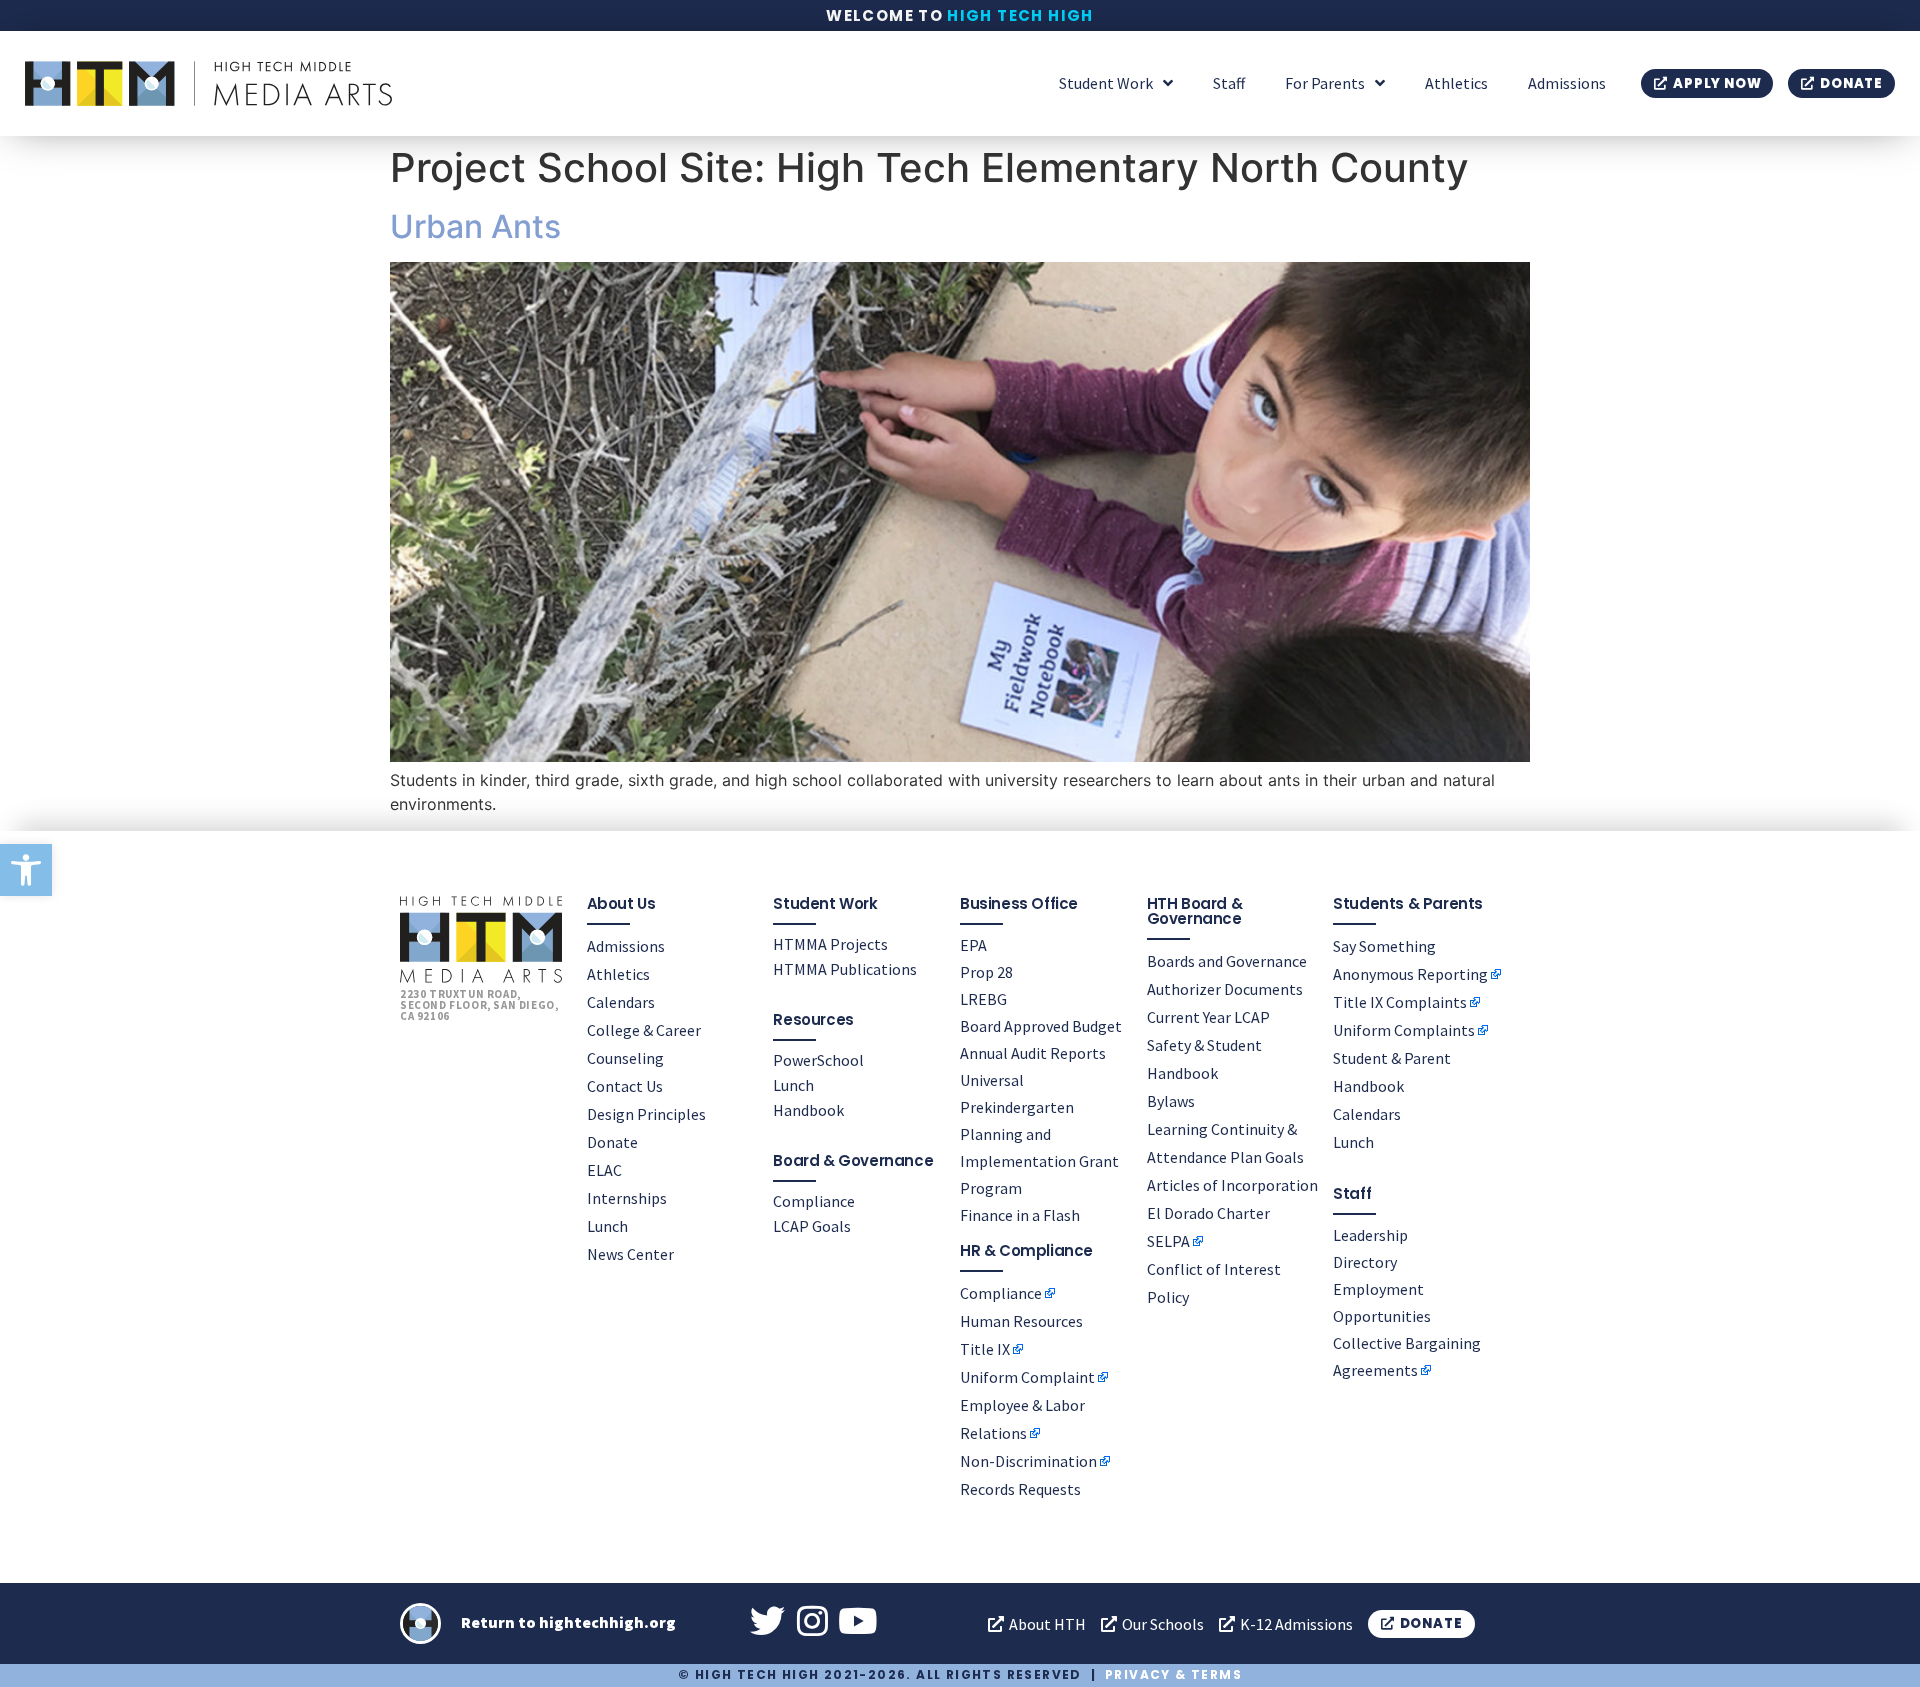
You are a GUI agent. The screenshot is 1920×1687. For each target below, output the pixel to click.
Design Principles (646, 1114)
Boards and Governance (1227, 961)
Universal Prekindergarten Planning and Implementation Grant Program (1039, 1134)
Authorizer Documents (1225, 989)
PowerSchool (818, 1060)
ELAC (604, 1170)
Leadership (1370, 1235)
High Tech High (1020, 15)
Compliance (814, 1201)
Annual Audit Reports (1033, 1053)
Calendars (621, 1002)
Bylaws (1171, 1101)
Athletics (1456, 83)
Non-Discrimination (1028, 1461)
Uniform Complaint (1027, 1377)
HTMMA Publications (845, 969)
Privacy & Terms (1173, 1674)
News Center (630, 1254)
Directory (1365, 1262)
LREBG (983, 999)
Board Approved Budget (1041, 1026)
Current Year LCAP (1208, 1017)
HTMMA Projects (830, 944)
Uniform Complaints (1404, 1030)
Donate (612, 1142)
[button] (26, 870)
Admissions (1567, 83)
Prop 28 (986, 972)
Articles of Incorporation (1232, 1185)
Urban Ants (475, 226)
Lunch (607, 1226)
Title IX (985, 1349)
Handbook (808, 1110)
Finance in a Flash (1020, 1215)
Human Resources (1021, 1321)
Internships (627, 1198)
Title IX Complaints (1400, 1002)
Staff (1229, 83)
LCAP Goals (812, 1226)
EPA (973, 945)
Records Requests (1020, 1489)
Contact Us (625, 1086)
